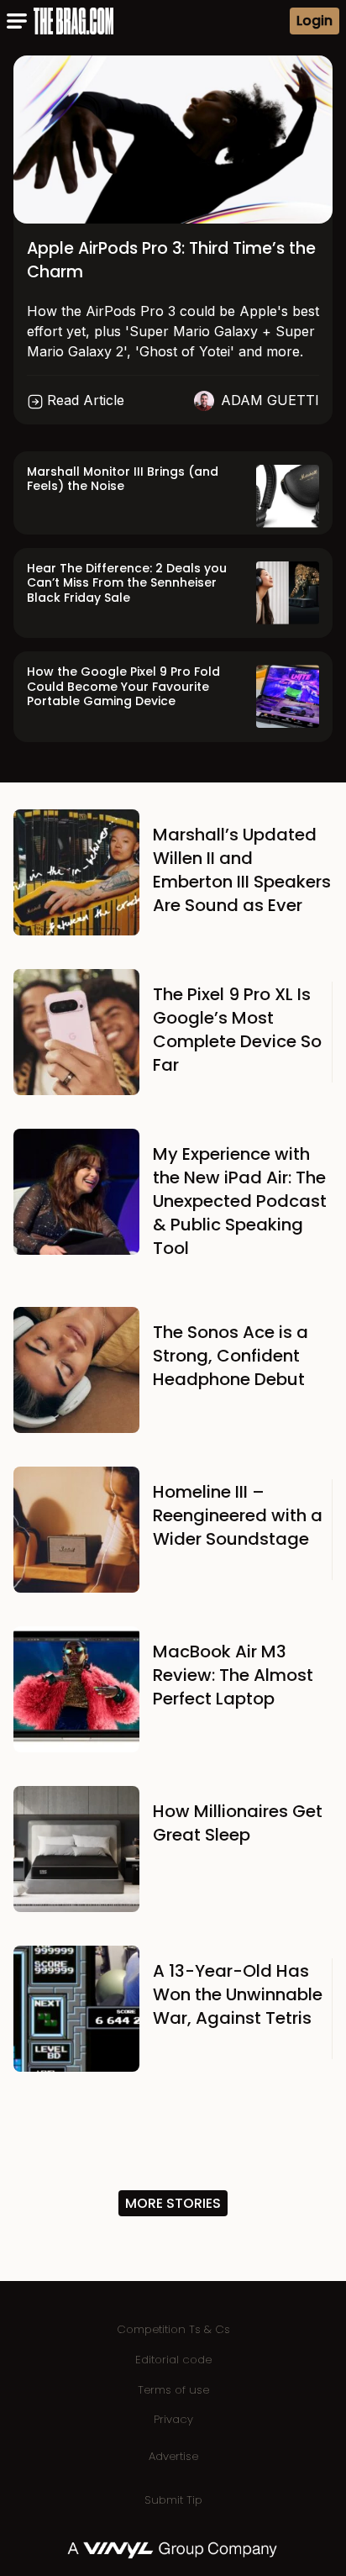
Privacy (173, 2419)
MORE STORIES (173, 2203)
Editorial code (173, 2360)
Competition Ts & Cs (173, 2329)
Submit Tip (173, 2500)
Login (315, 21)
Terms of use (173, 2390)
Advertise (173, 2456)
